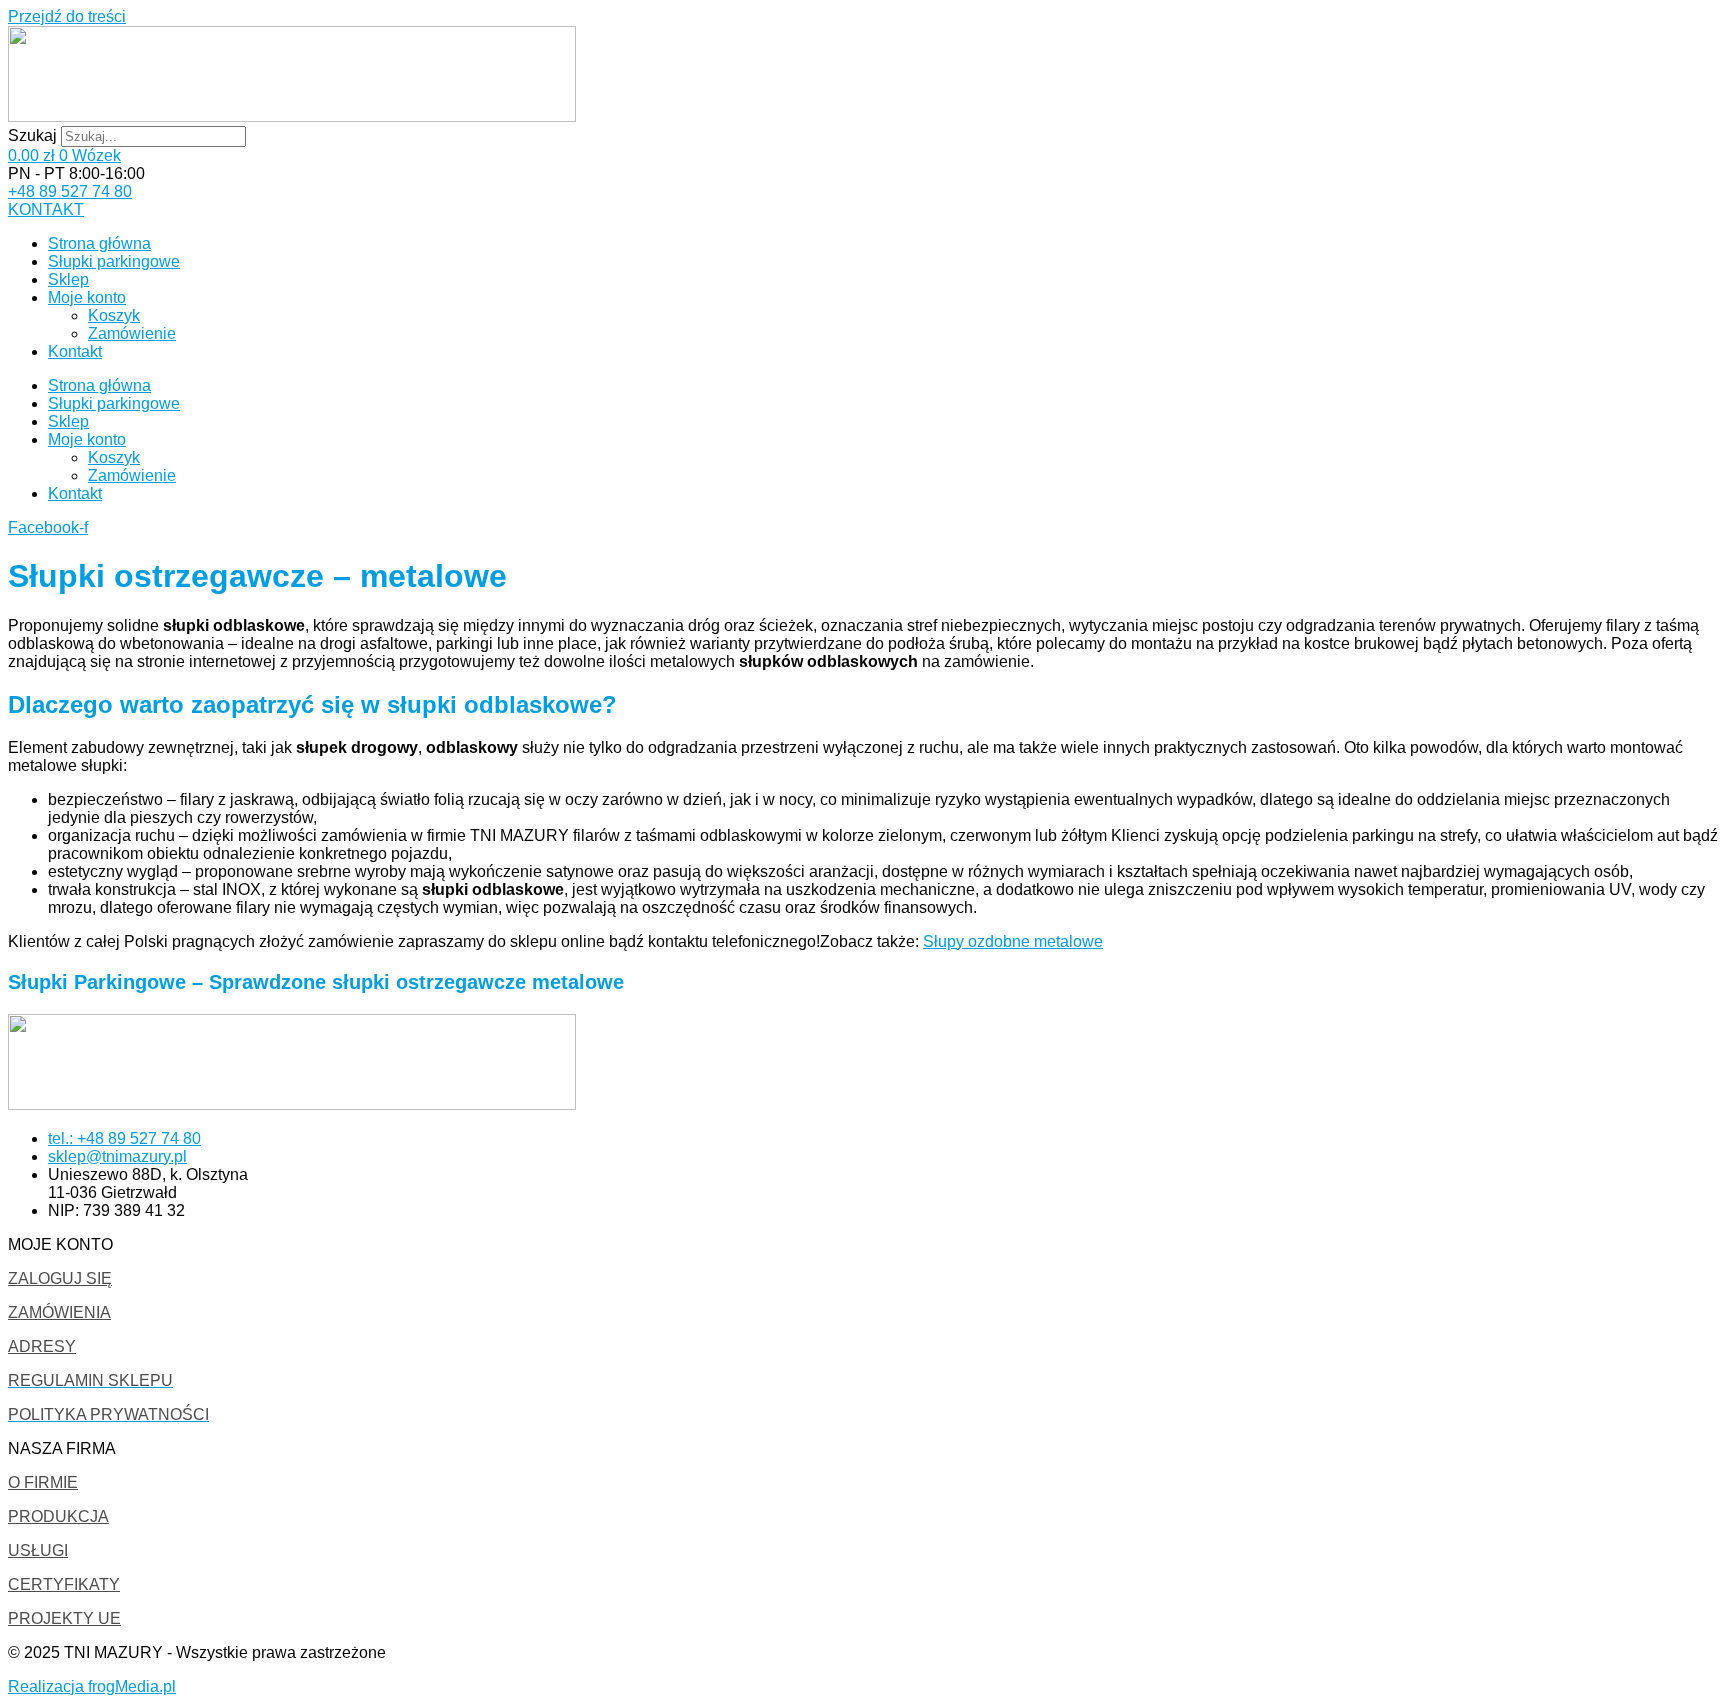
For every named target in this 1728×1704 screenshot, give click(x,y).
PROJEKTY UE (64, 1618)
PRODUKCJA (58, 1516)
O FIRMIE (43, 1482)
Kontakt (75, 351)
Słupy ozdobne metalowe (1013, 941)
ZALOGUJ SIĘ (60, 1278)
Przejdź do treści (67, 16)
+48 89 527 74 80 (70, 191)
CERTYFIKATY (64, 1584)
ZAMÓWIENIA (59, 1312)
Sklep (68, 279)
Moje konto (87, 297)
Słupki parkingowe (114, 261)
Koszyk (114, 315)
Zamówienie (132, 333)
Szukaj (32, 135)
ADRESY (42, 1346)
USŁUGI (38, 1550)
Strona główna (99, 243)
